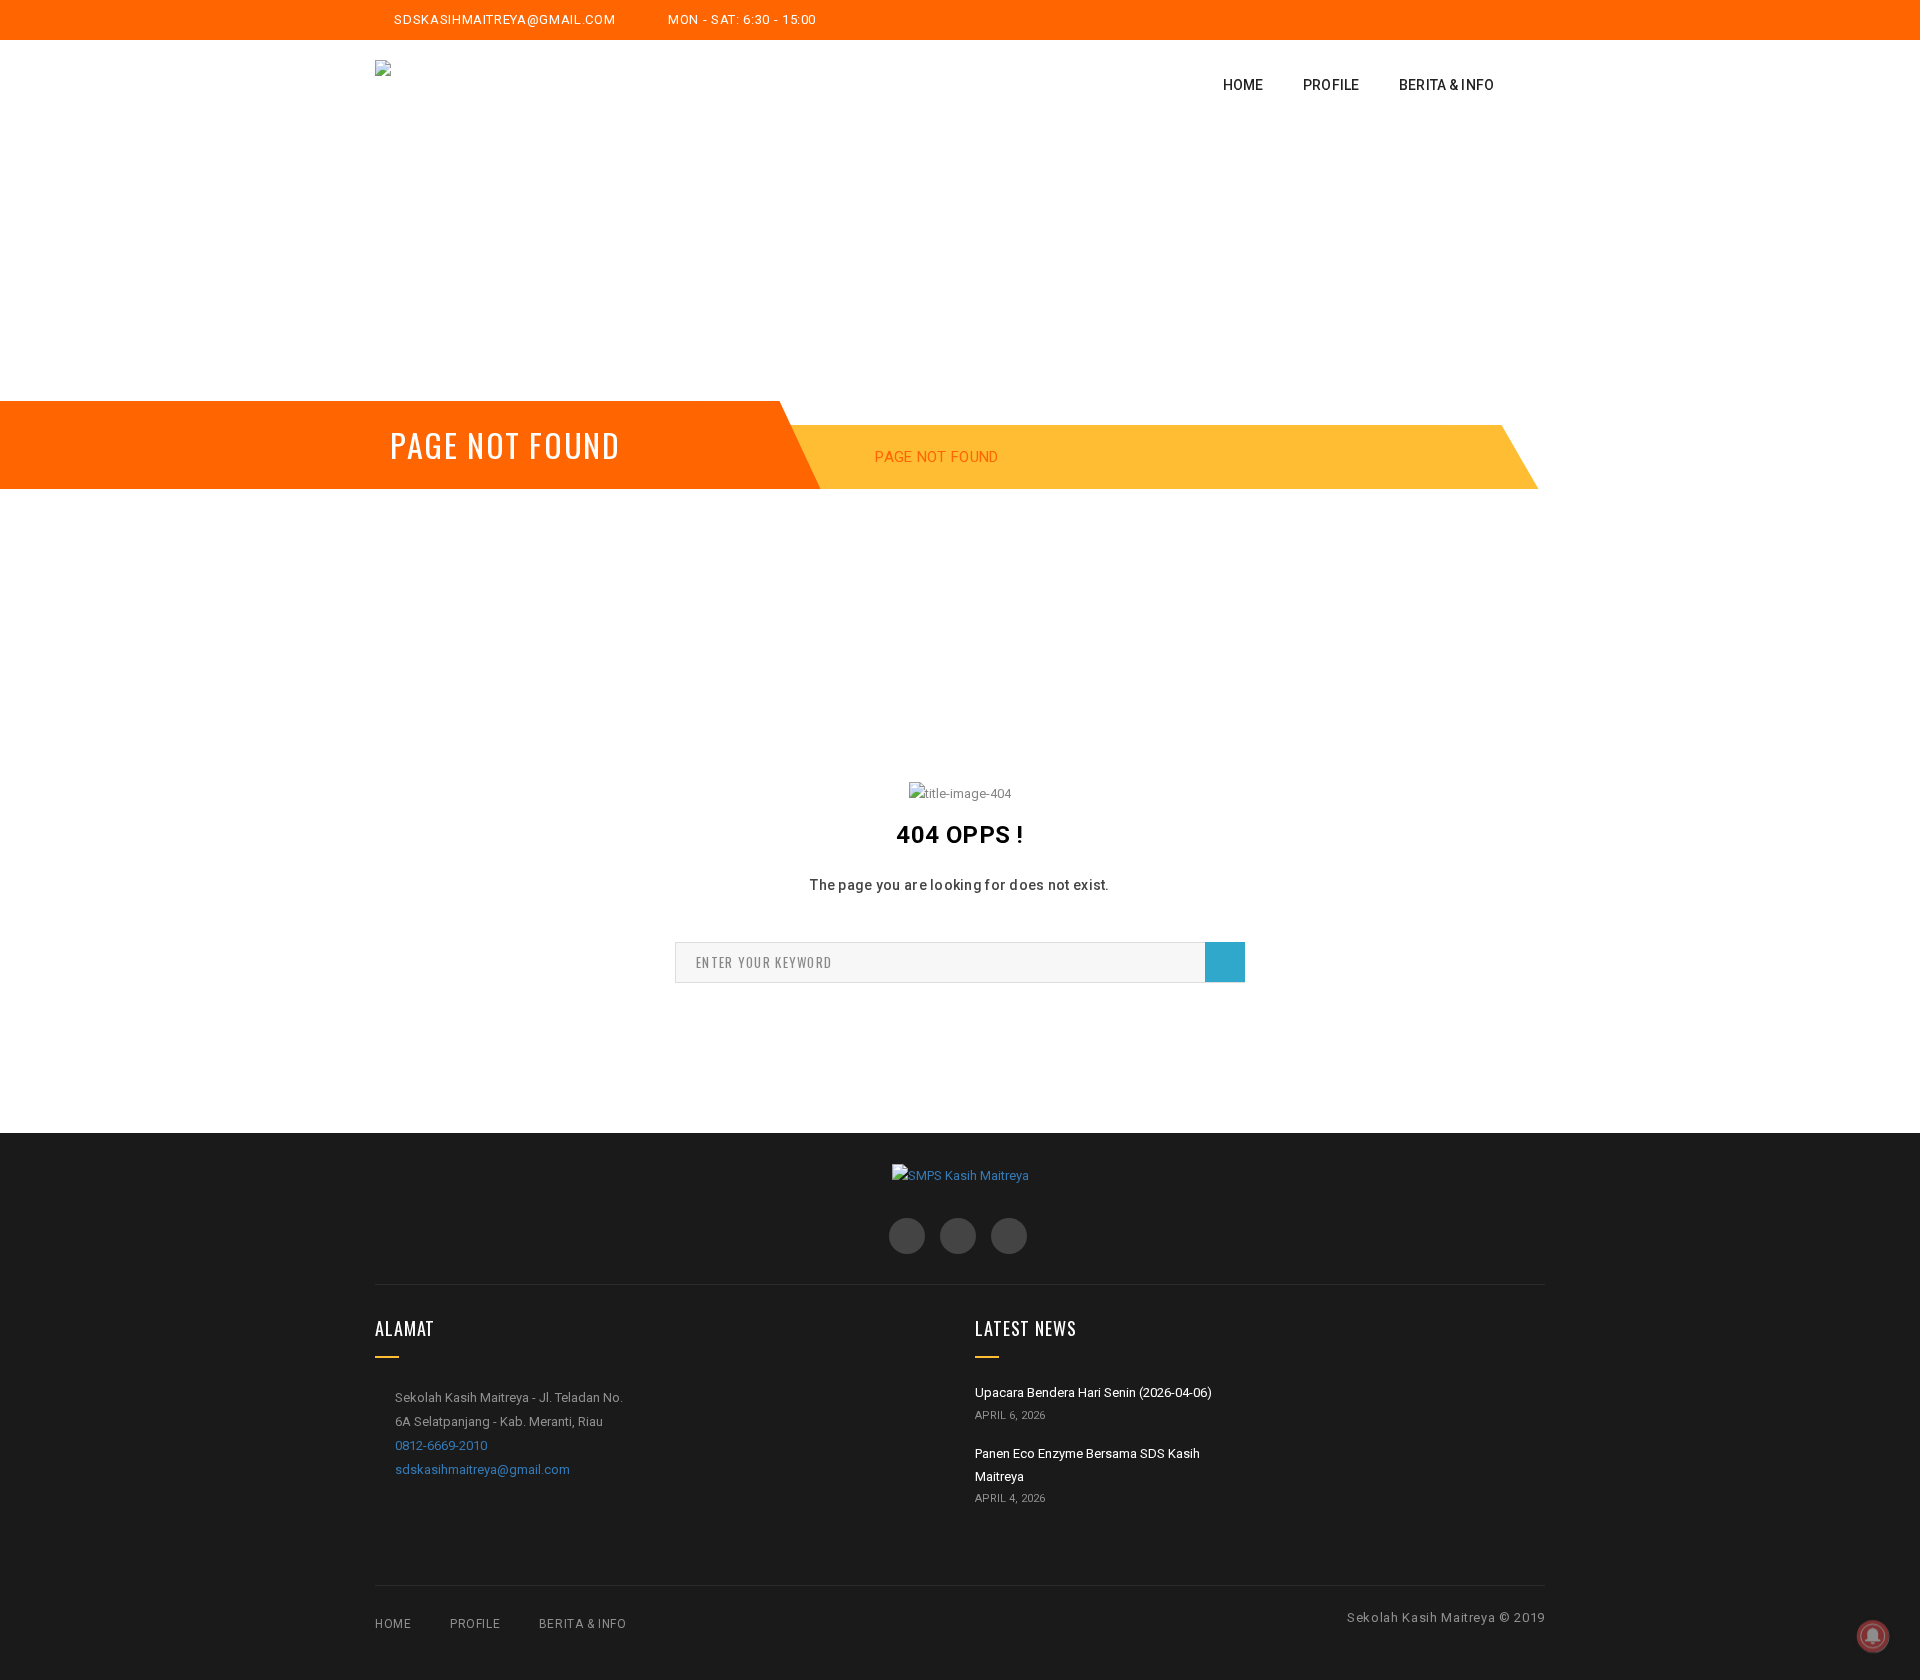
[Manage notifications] (1873, 1636)
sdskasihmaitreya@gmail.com (503, 19)
